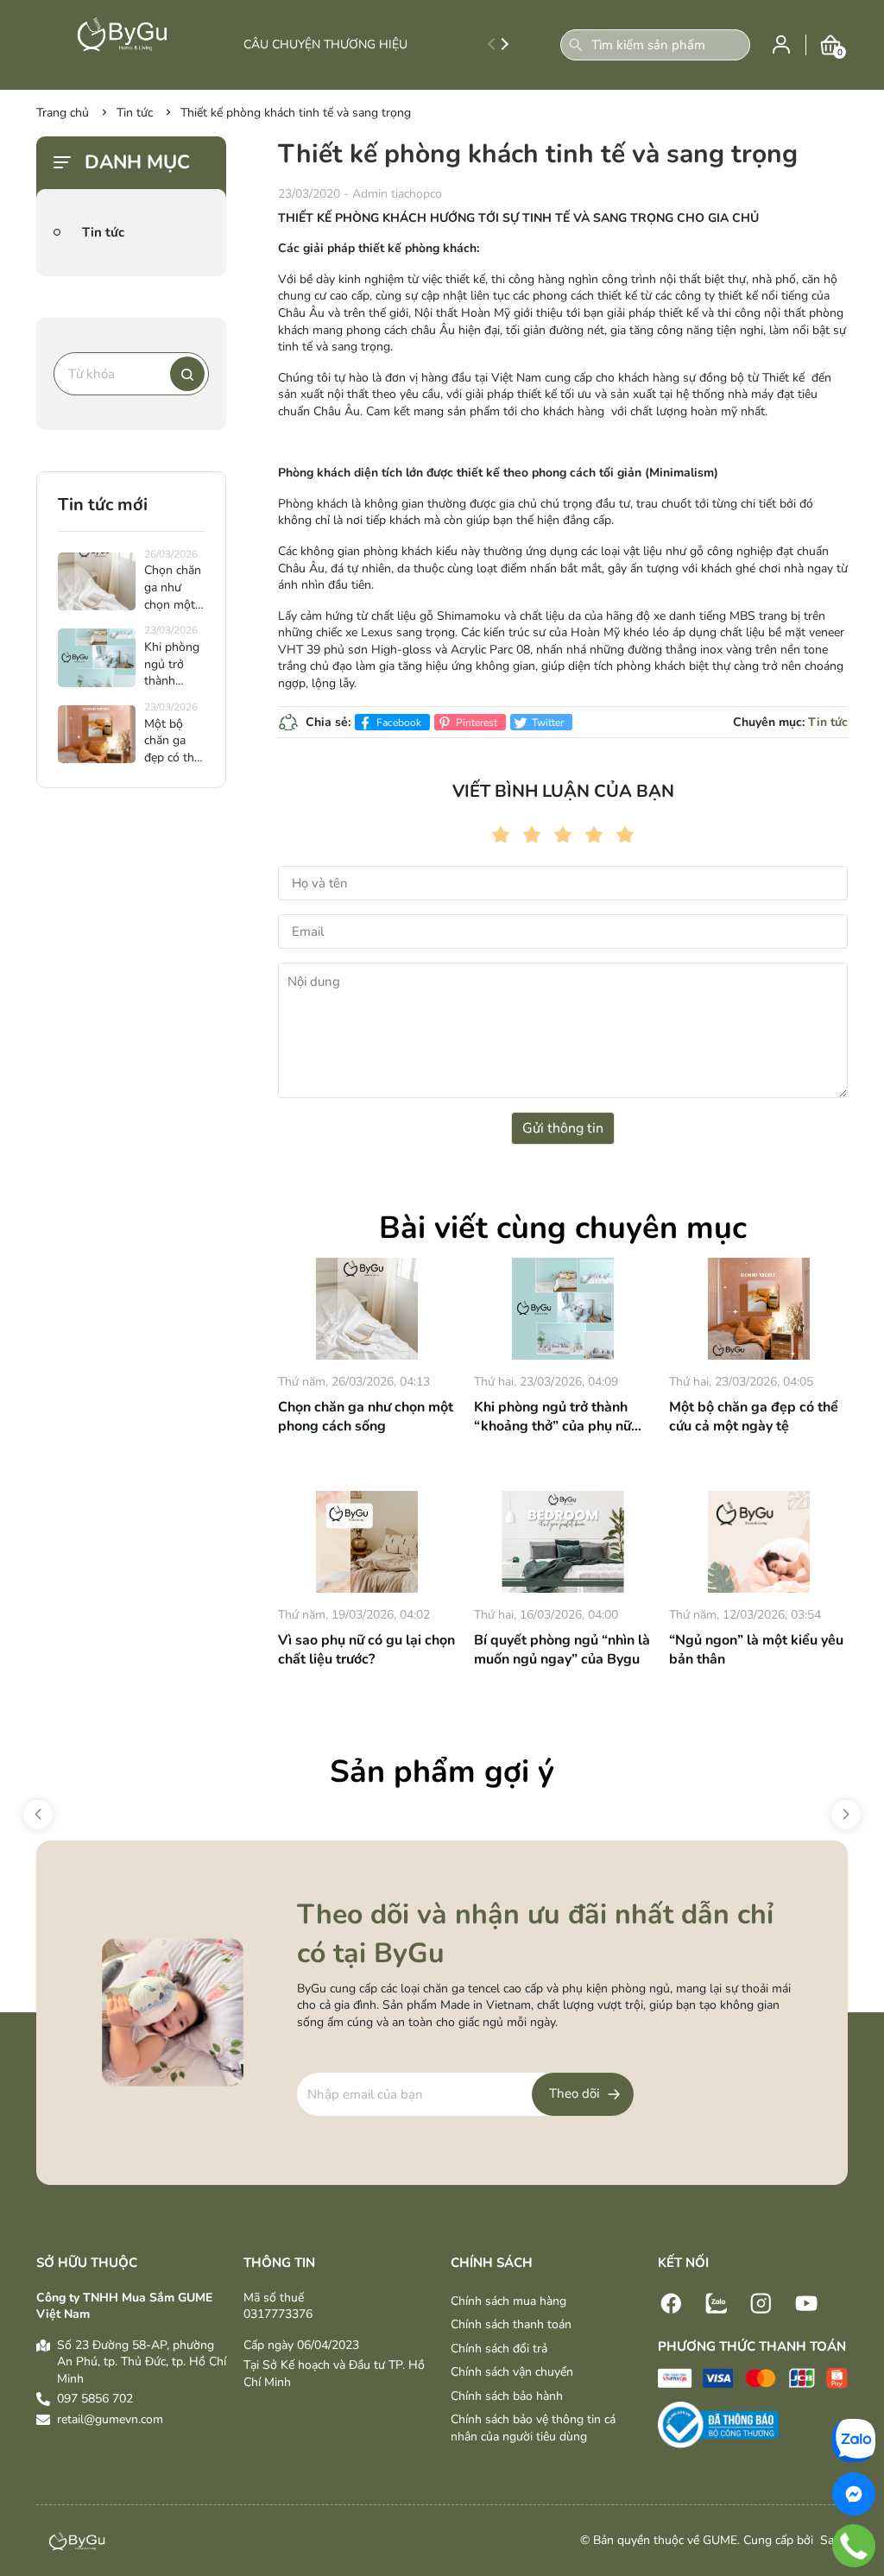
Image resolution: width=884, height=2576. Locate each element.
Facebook (398, 723)
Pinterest (475, 723)
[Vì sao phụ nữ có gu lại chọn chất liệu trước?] (367, 1542)
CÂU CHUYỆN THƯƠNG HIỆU (325, 44)
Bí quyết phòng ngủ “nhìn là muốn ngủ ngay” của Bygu (562, 1650)
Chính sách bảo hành (507, 2396)
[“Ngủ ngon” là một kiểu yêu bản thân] (758, 1542)
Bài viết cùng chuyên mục (563, 1228)
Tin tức (828, 722)
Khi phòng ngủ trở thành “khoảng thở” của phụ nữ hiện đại (552, 1417)
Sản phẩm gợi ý (442, 1772)
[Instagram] (761, 2302)
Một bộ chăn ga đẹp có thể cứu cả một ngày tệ (754, 1417)
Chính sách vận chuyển (512, 2372)
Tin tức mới (103, 505)
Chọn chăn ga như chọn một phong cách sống (366, 1417)
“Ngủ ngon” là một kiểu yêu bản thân (756, 1650)
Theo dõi (574, 2093)
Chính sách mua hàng (508, 2301)
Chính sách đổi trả (499, 2349)
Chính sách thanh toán (511, 2324)
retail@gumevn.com (110, 2419)
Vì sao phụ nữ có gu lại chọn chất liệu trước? (366, 1650)
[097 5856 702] (854, 2546)
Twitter (546, 723)
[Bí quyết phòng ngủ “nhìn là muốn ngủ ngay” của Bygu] (563, 1542)
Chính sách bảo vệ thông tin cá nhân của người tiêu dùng (533, 2428)
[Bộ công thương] (718, 2424)
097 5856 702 (95, 2399)
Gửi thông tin (563, 1128)
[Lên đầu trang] (862, 2403)
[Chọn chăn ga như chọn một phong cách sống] (367, 1309)
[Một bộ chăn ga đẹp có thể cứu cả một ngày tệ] (758, 1309)
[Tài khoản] (781, 44)
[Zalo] (717, 2302)
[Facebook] (672, 2302)
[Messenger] (854, 2494)
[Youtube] (806, 2302)
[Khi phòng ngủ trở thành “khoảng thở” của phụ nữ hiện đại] (563, 1309)
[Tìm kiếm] (576, 45)
